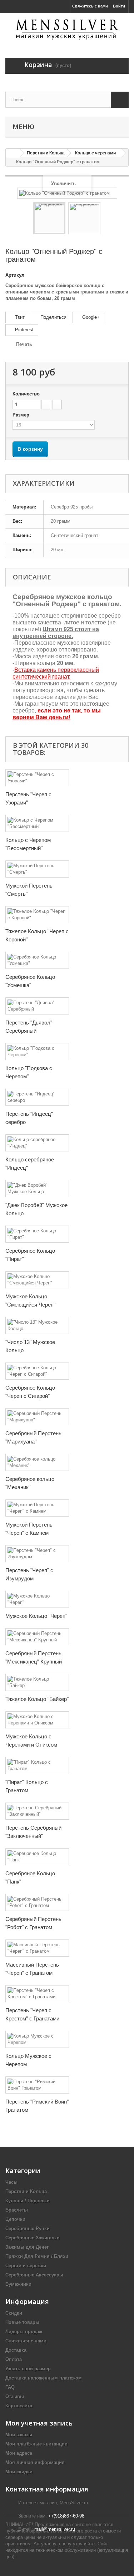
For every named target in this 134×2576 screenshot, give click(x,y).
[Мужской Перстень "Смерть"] (37, 869)
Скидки (14, 2313)
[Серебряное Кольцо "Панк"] (37, 1857)
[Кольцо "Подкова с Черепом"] (37, 1052)
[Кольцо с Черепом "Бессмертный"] (37, 823)
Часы (11, 2182)
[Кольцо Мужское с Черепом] (37, 2039)
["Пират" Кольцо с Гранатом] (37, 1765)
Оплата (14, 2359)
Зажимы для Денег (27, 2247)
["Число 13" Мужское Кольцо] (37, 1325)
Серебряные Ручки (28, 2229)
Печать (24, 344)
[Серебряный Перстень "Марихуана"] (37, 1417)
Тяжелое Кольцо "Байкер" (37, 1699)
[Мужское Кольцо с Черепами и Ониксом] (37, 1720)
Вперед (107, 219)
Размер (22, 415)
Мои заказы (19, 2435)
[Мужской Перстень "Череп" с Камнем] (37, 1508)
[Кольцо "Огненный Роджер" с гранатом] (49, 218)
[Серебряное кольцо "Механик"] (37, 1462)
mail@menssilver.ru (55, 2529)
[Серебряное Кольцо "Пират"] (37, 1234)
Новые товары (22, 2322)
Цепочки (15, 2219)
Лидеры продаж (24, 2332)
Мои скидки (19, 2472)
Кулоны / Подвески (28, 2201)
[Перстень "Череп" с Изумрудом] (37, 1554)
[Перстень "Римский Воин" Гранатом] (37, 2085)
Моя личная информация (35, 2462)
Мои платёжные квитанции (36, 2444)
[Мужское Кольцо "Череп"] (37, 1599)
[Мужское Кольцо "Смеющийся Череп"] (37, 1280)
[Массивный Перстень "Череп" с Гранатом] (37, 1948)
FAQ (10, 2387)
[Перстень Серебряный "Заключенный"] (37, 1811)
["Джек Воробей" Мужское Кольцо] (37, 1189)
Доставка (16, 2350)
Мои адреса (19, 2453)
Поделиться (53, 317)
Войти (119, 6)
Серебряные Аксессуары (34, 2275)
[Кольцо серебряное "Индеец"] (37, 1143)
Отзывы (15, 2396)
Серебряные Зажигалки (33, 2238)
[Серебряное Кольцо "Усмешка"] (37, 960)
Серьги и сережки (26, 2266)
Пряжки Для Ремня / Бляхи (37, 2256)
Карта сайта (19, 2406)
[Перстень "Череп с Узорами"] (37, 778)
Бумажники (18, 2284)
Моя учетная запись (39, 2423)
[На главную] (13, 153)
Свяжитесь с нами (90, 6)
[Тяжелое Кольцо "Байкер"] (37, 1682)
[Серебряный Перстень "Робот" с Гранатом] (37, 1902)
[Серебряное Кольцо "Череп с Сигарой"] (37, 1371)
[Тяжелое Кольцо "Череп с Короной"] (37, 915)
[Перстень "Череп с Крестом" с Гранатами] (37, 1994)
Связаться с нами (26, 2341)
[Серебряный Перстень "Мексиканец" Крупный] (37, 1637)
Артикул (15, 275)
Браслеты (17, 2210)
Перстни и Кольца (26, 2191)
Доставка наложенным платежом (44, 2378)
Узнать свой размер (28, 2369)
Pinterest (24, 330)
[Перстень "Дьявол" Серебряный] (37, 1006)
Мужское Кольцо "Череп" (36, 1616)
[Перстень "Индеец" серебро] (37, 1097)
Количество (26, 394)
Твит (19, 317)
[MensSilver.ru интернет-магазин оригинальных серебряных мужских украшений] (67, 29)
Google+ (90, 317)
